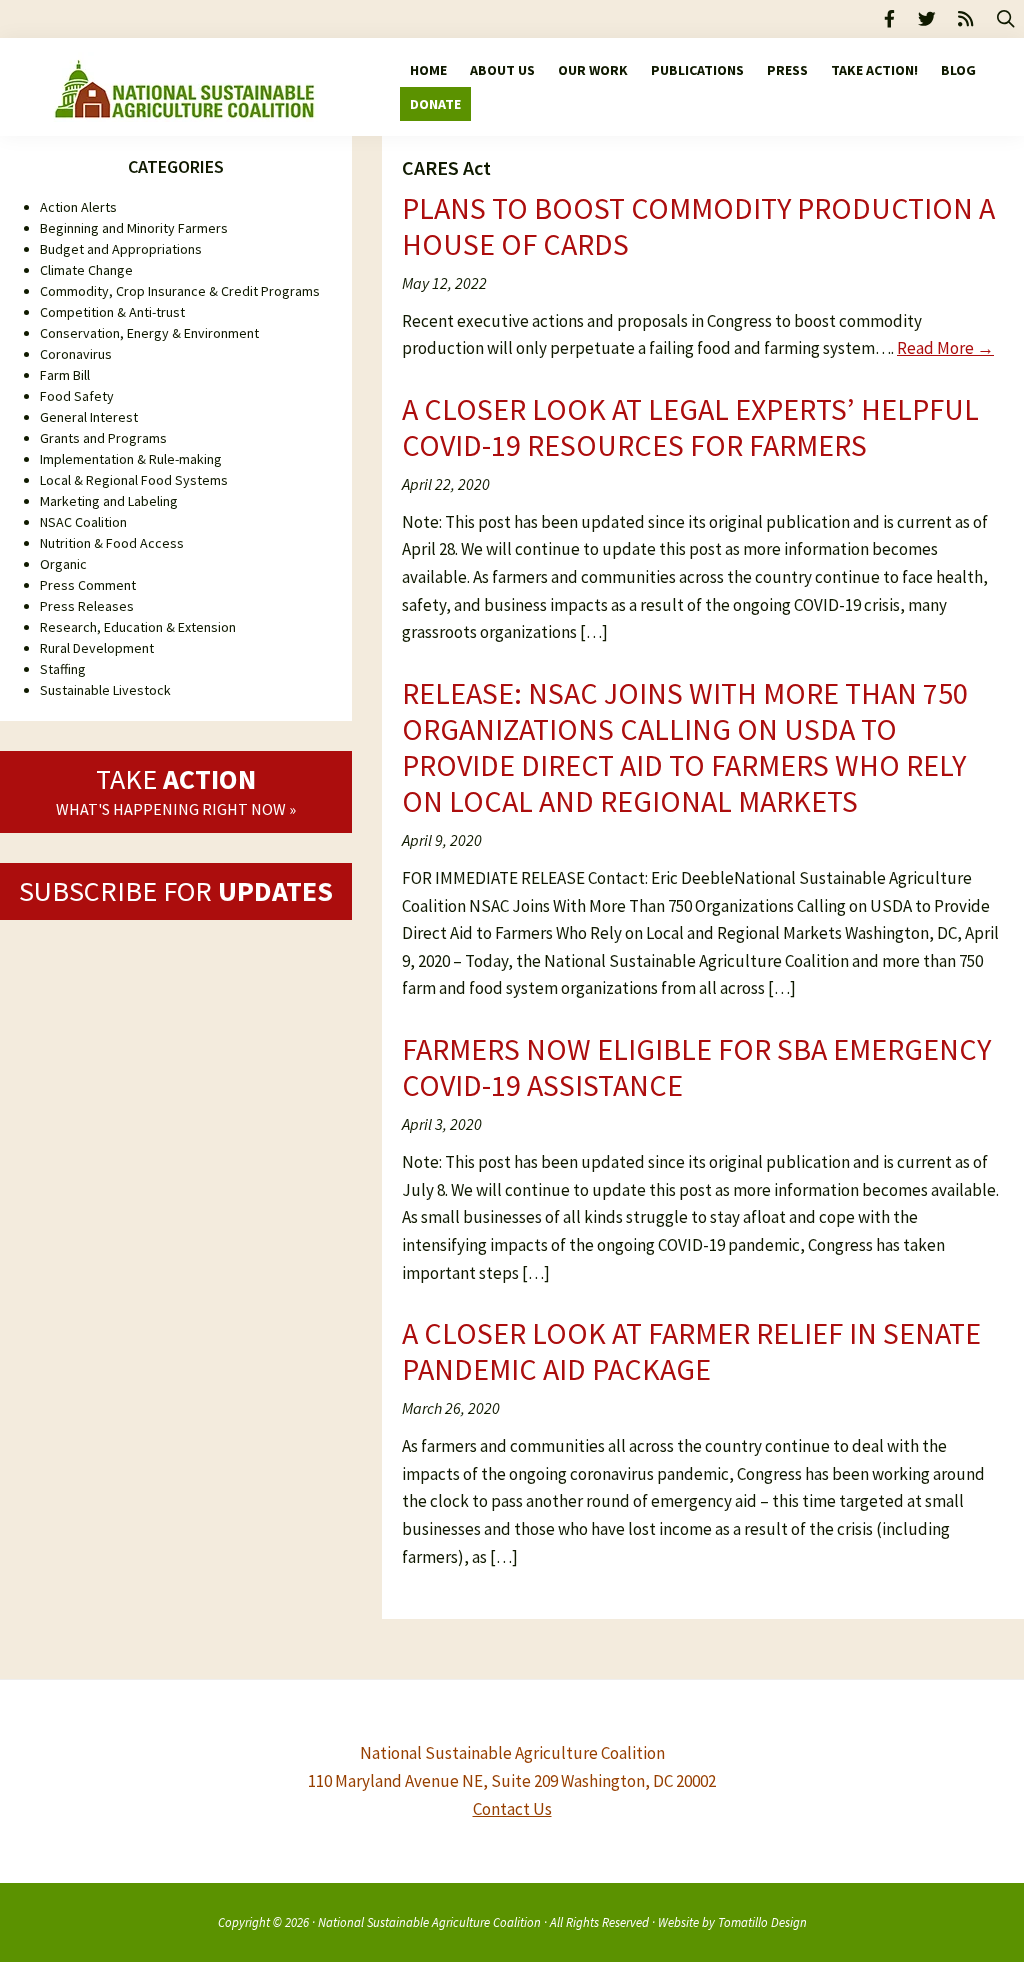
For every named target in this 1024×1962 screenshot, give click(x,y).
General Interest (89, 417)
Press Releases (87, 606)
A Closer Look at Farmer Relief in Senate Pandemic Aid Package (691, 1351)
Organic (63, 564)
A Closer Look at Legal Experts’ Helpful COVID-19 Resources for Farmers (690, 427)
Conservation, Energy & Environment (149, 333)
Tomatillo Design (762, 1922)
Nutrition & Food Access (112, 543)
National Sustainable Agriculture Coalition (429, 1922)
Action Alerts (78, 207)
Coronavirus (76, 354)
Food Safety (77, 396)
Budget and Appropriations (121, 249)
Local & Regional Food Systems (134, 480)
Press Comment (88, 585)
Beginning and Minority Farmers (134, 228)
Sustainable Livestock (105, 690)
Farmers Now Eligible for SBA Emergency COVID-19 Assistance (696, 1067)
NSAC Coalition (83, 522)
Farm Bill (65, 375)
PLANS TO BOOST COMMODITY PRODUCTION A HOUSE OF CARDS (698, 226)
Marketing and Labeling (109, 501)
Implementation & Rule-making (131, 459)
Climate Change (86, 270)
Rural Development (97, 648)
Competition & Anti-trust (112, 312)
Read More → (945, 348)
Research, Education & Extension (138, 627)
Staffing (63, 669)
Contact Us (512, 1809)
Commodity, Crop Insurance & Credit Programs (180, 291)
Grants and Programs (103, 438)
